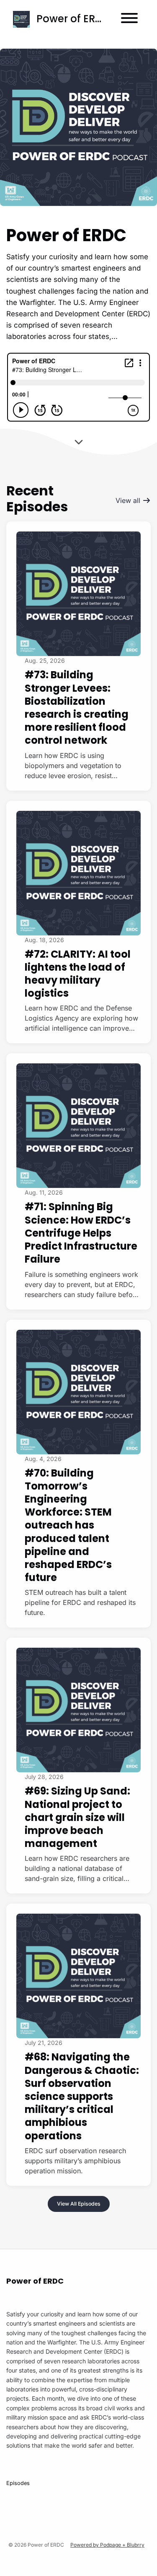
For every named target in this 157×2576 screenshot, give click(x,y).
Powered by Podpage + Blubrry (107, 2545)
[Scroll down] (79, 440)
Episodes (18, 2483)
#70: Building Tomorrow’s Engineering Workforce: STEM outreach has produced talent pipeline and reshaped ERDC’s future (68, 1525)
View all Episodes (79, 2204)
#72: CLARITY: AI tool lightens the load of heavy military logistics (78, 974)
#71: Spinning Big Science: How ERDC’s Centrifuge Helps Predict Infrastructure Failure (81, 1233)
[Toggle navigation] (129, 19)
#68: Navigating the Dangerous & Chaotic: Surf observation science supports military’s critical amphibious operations (82, 2096)
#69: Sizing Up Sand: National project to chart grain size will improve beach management (77, 1817)
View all (129, 500)
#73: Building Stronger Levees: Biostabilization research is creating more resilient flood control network (77, 707)
